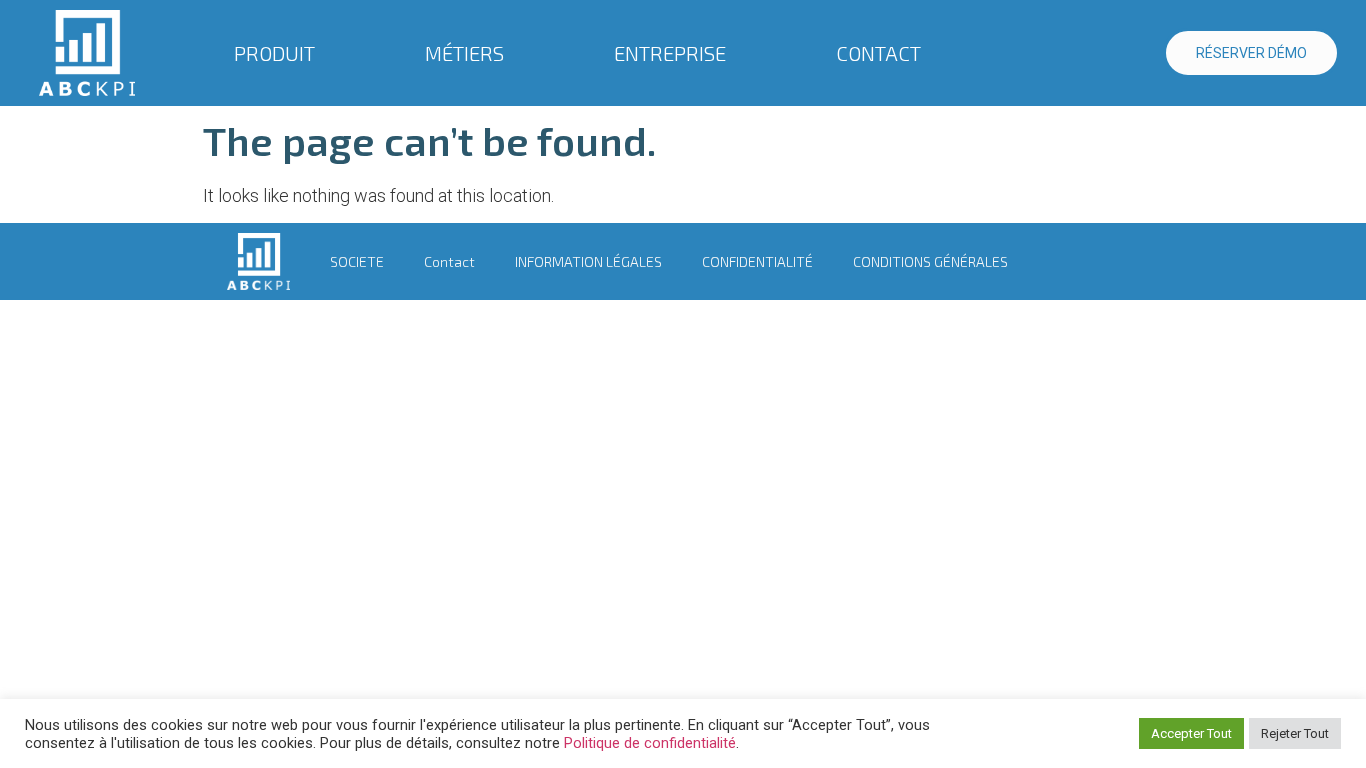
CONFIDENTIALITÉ (757, 261)
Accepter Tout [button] (1191, 733)
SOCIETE (357, 261)
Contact (449, 261)
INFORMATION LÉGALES (588, 261)
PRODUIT (274, 53)
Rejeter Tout (1295, 733)
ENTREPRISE (670, 53)
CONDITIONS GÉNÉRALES (930, 261)
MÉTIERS (464, 53)
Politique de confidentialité (650, 743)
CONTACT (878, 53)
